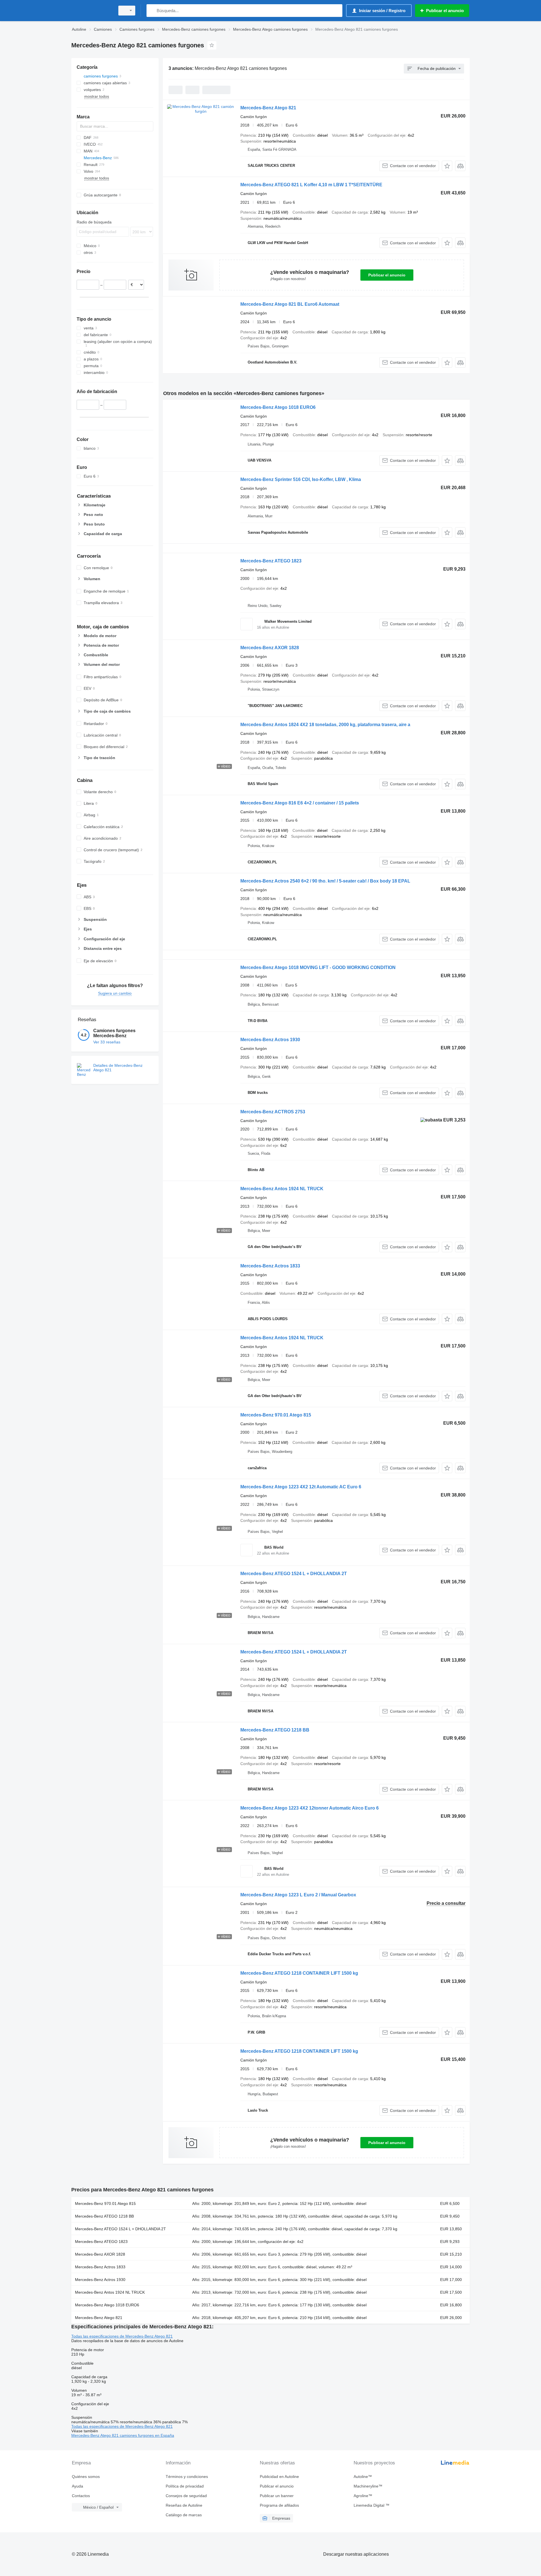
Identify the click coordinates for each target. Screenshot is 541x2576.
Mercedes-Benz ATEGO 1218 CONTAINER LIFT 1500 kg (299, 1973)
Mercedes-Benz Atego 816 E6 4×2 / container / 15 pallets (300, 803)
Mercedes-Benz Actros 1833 (270, 1266)
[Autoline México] (92, 11)
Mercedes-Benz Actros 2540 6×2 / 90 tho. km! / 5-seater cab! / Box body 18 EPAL (325, 881)
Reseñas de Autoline (184, 2505)
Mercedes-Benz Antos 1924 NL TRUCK (282, 1189)
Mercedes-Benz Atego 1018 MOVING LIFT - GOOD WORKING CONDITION (318, 967)
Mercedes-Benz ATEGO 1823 (271, 561)
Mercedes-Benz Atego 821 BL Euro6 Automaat (290, 304)
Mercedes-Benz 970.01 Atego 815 (276, 1415)
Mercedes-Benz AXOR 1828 (270, 648)
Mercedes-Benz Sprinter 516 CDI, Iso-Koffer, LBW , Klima (301, 479)
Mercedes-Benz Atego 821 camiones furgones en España (123, 2435)
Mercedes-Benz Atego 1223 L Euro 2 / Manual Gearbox (298, 1895)
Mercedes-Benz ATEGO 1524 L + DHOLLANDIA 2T (294, 1574)
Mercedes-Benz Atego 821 (268, 108)
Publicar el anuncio (387, 275)
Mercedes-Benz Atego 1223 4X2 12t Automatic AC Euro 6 (301, 1487)
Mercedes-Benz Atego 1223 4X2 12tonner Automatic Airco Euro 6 (310, 1808)
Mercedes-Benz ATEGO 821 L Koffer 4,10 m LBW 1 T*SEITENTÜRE (311, 185)
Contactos (81, 2496)
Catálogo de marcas (184, 2515)
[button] (447, 166)
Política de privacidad (185, 2486)
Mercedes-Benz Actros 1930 (270, 1040)
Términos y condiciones (187, 2477)
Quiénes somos (86, 2477)
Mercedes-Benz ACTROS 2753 (273, 1112)
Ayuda (77, 2486)
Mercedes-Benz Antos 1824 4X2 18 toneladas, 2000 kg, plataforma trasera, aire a (325, 725)
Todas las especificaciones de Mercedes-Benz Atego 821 (122, 2336)
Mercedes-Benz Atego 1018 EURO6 (278, 407)
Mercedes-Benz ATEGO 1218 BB (275, 1730)
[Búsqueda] (152, 11)
